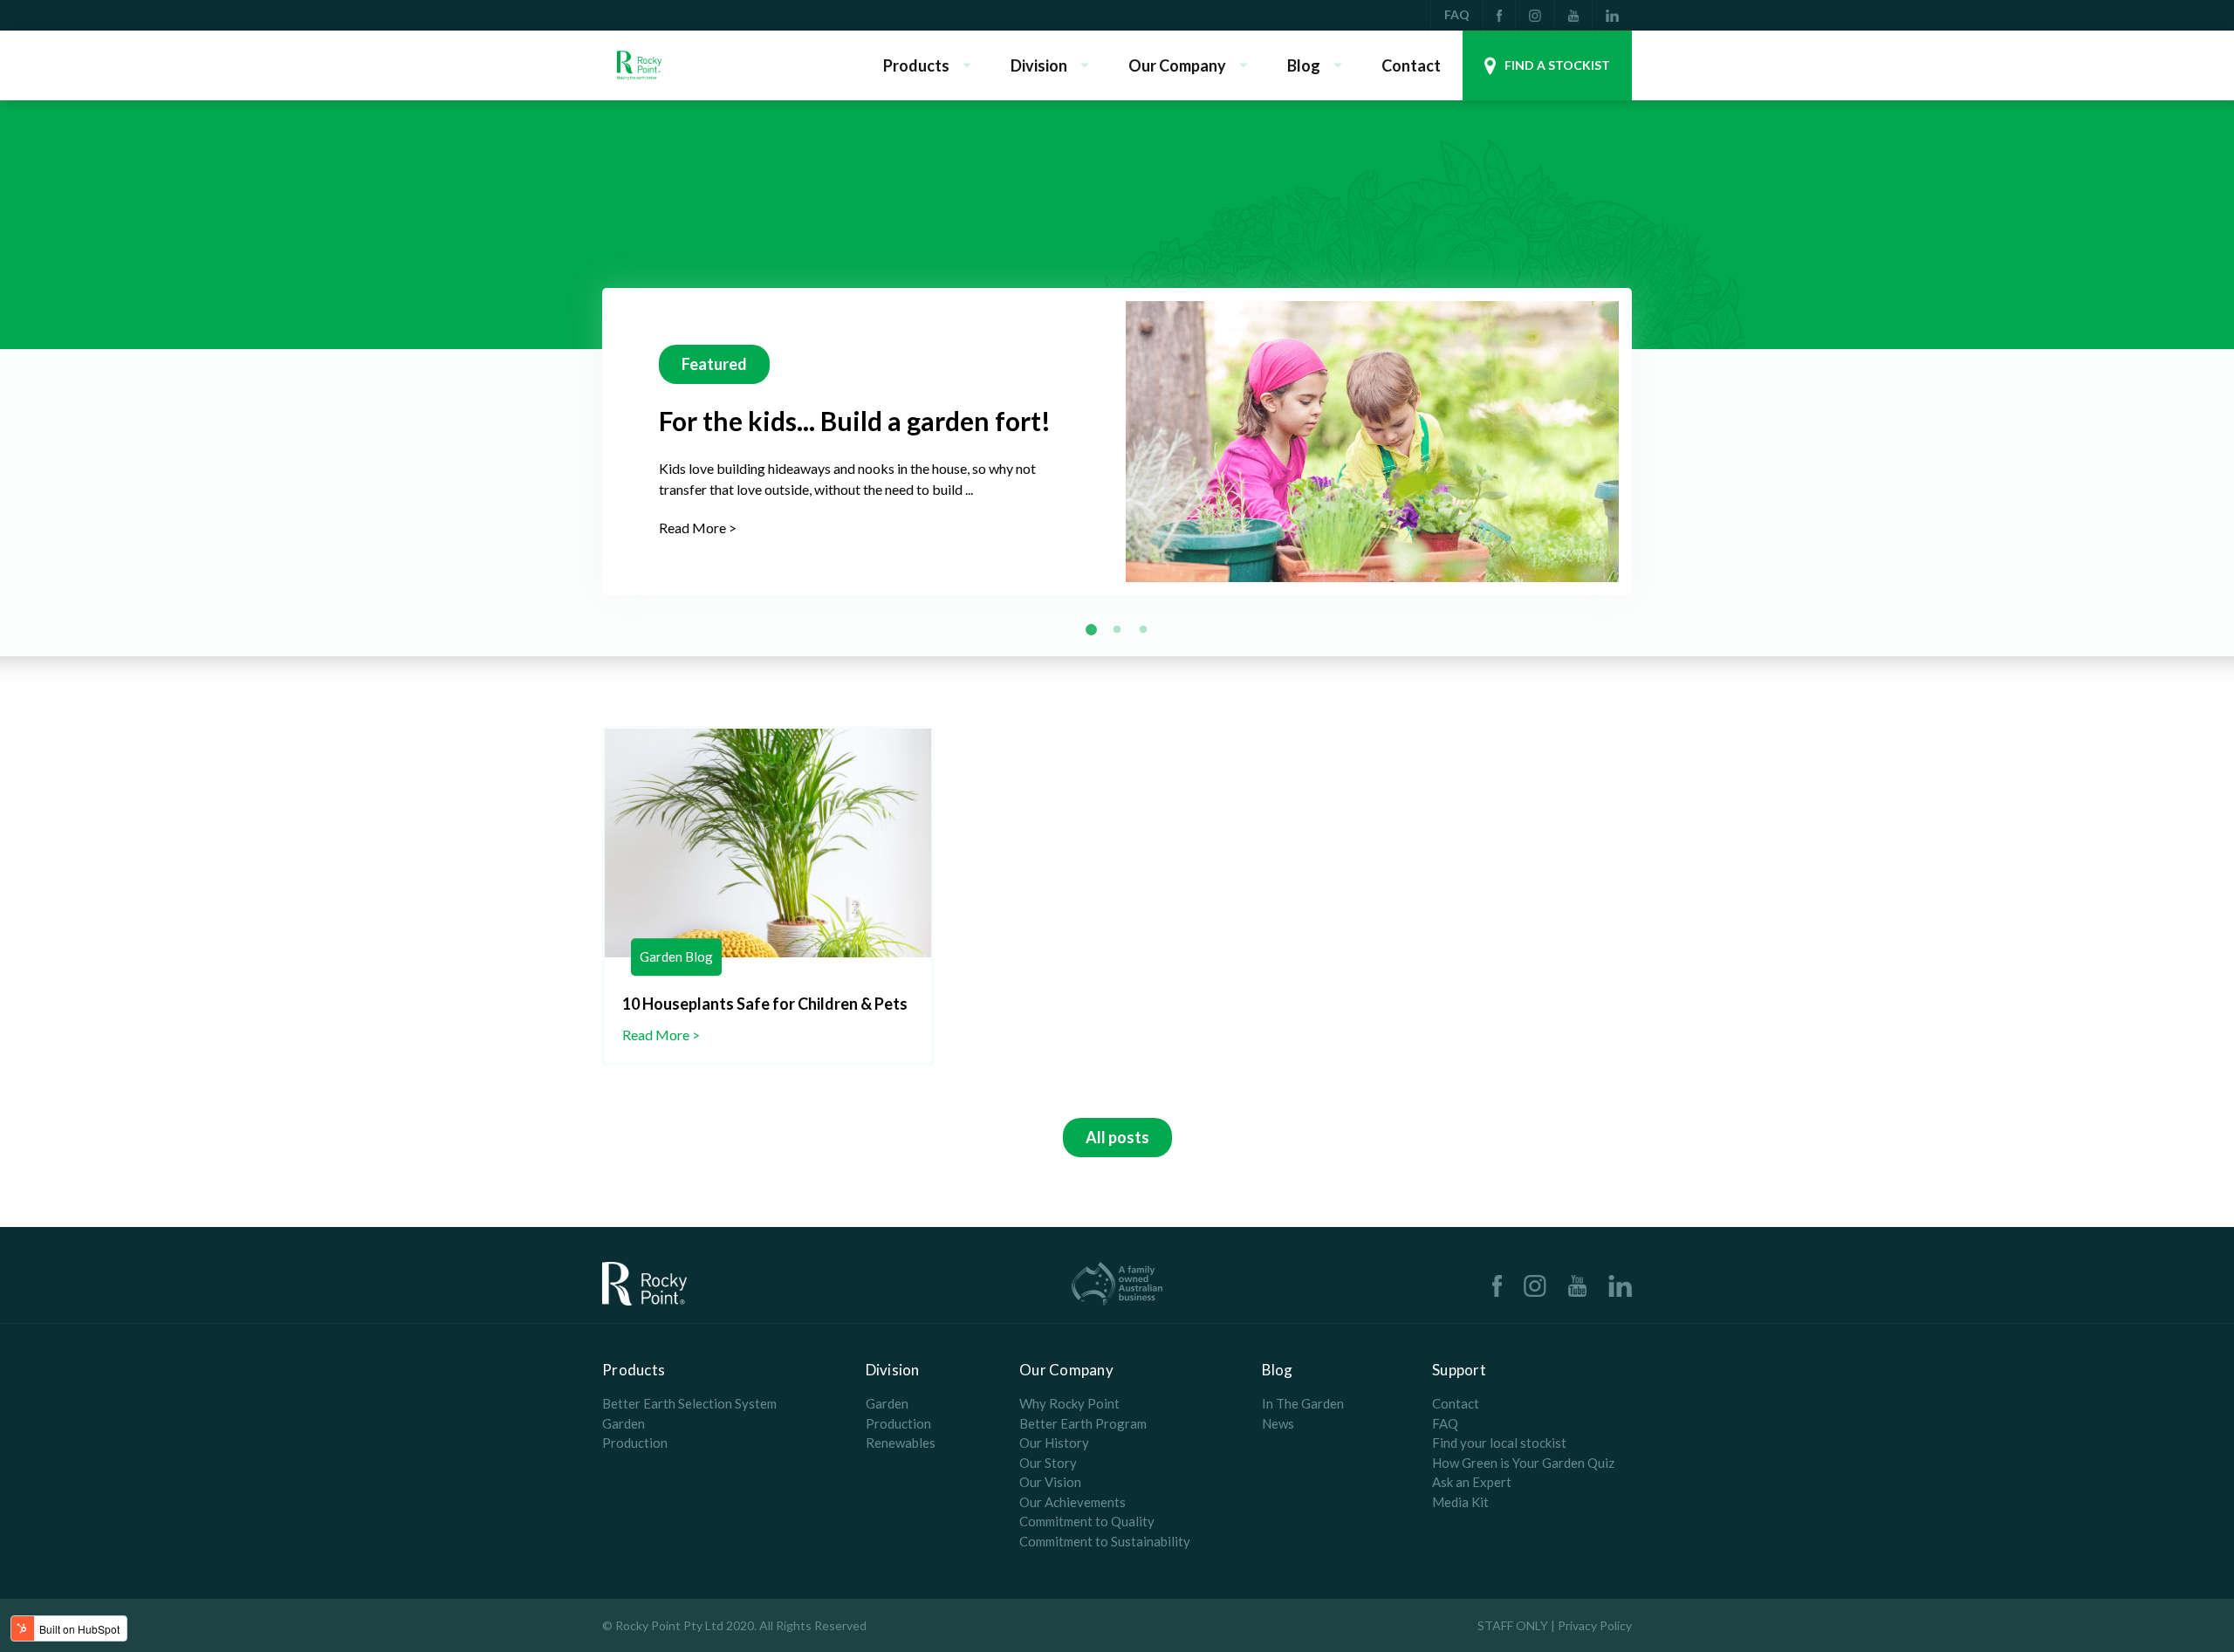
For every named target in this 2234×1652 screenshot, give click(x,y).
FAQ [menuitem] (1457, 14)
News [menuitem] (1278, 1423)
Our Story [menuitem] (1048, 1463)
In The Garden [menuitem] (1303, 1403)
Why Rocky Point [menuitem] (1069, 1403)
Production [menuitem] (635, 1443)
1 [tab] (1091, 630)
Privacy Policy (1595, 1625)
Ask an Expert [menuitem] (1472, 1482)
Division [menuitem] (1039, 65)
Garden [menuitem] (624, 1423)
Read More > (698, 528)
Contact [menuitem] (1411, 65)
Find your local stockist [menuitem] (1499, 1443)
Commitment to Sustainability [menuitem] (1105, 1541)
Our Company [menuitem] (1177, 65)
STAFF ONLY (1513, 1625)
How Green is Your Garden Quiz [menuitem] (1523, 1463)
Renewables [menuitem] (901, 1443)
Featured (714, 364)
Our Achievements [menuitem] (1072, 1502)
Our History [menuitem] (1054, 1443)
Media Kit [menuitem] (1460, 1502)
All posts (1117, 1137)
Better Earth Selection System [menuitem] (689, 1403)
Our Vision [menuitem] (1050, 1482)
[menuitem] (1499, 15)
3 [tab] (1143, 630)
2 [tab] (1117, 630)
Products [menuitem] (916, 65)
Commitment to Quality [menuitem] (1087, 1521)
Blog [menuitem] (1304, 65)
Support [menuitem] (1459, 1370)
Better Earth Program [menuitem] (1083, 1423)
